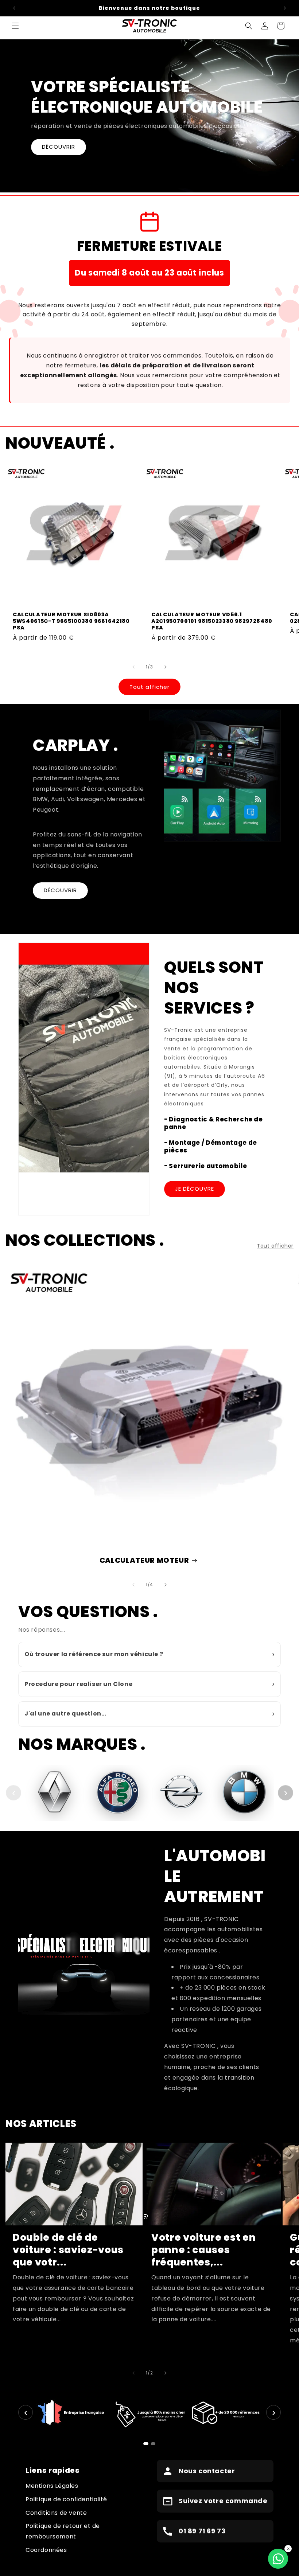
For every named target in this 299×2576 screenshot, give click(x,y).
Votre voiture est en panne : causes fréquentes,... (203, 2250)
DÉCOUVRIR (59, 147)
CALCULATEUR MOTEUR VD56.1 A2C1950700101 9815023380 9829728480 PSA (212, 621)
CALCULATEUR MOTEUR (144, 1560)
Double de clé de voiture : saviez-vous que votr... (68, 2250)
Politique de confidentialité (66, 2499)
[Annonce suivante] (285, 8)
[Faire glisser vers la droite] (166, 667)
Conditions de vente (56, 2513)
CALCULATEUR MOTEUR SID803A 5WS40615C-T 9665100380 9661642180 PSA (71, 621)
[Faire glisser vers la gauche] (133, 667)
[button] (15, 26)
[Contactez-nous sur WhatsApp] (278, 2559)
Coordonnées (46, 2550)
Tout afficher (149, 687)
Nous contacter (207, 2471)
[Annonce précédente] (14, 8)
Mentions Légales (52, 2486)
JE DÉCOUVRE (195, 1189)
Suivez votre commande (223, 2501)
